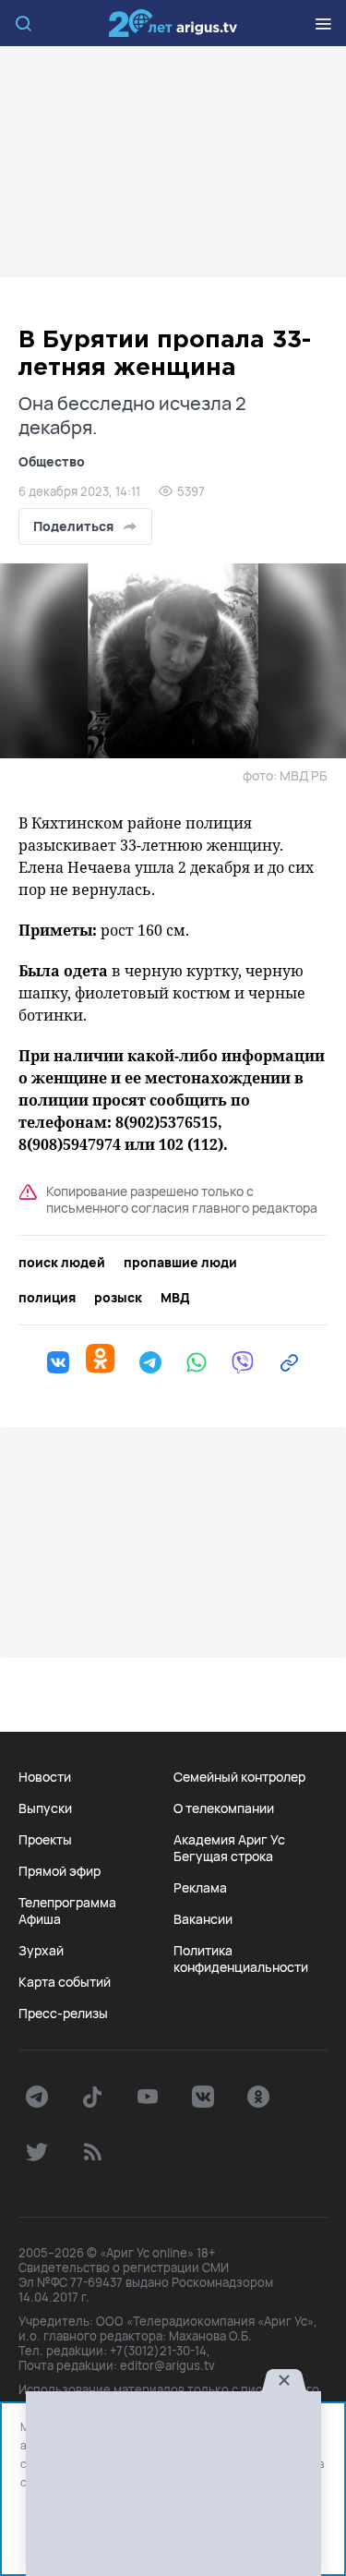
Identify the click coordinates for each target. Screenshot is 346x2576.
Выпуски (45, 1808)
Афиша (40, 1919)
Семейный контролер (239, 1777)
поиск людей (62, 1263)
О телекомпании (224, 1808)
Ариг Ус (173, 23)
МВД (175, 1298)
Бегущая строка (223, 1856)
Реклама (200, 1888)
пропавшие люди (180, 1263)
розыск (118, 1298)
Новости (45, 1777)
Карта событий (65, 1982)
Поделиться (73, 526)
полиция (47, 1298)
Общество (52, 461)
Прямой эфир (60, 1871)
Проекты (45, 1840)
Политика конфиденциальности (241, 1959)
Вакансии (203, 1919)
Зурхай (41, 1951)
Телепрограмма (67, 1903)
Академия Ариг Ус (229, 1840)
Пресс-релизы (63, 2014)
